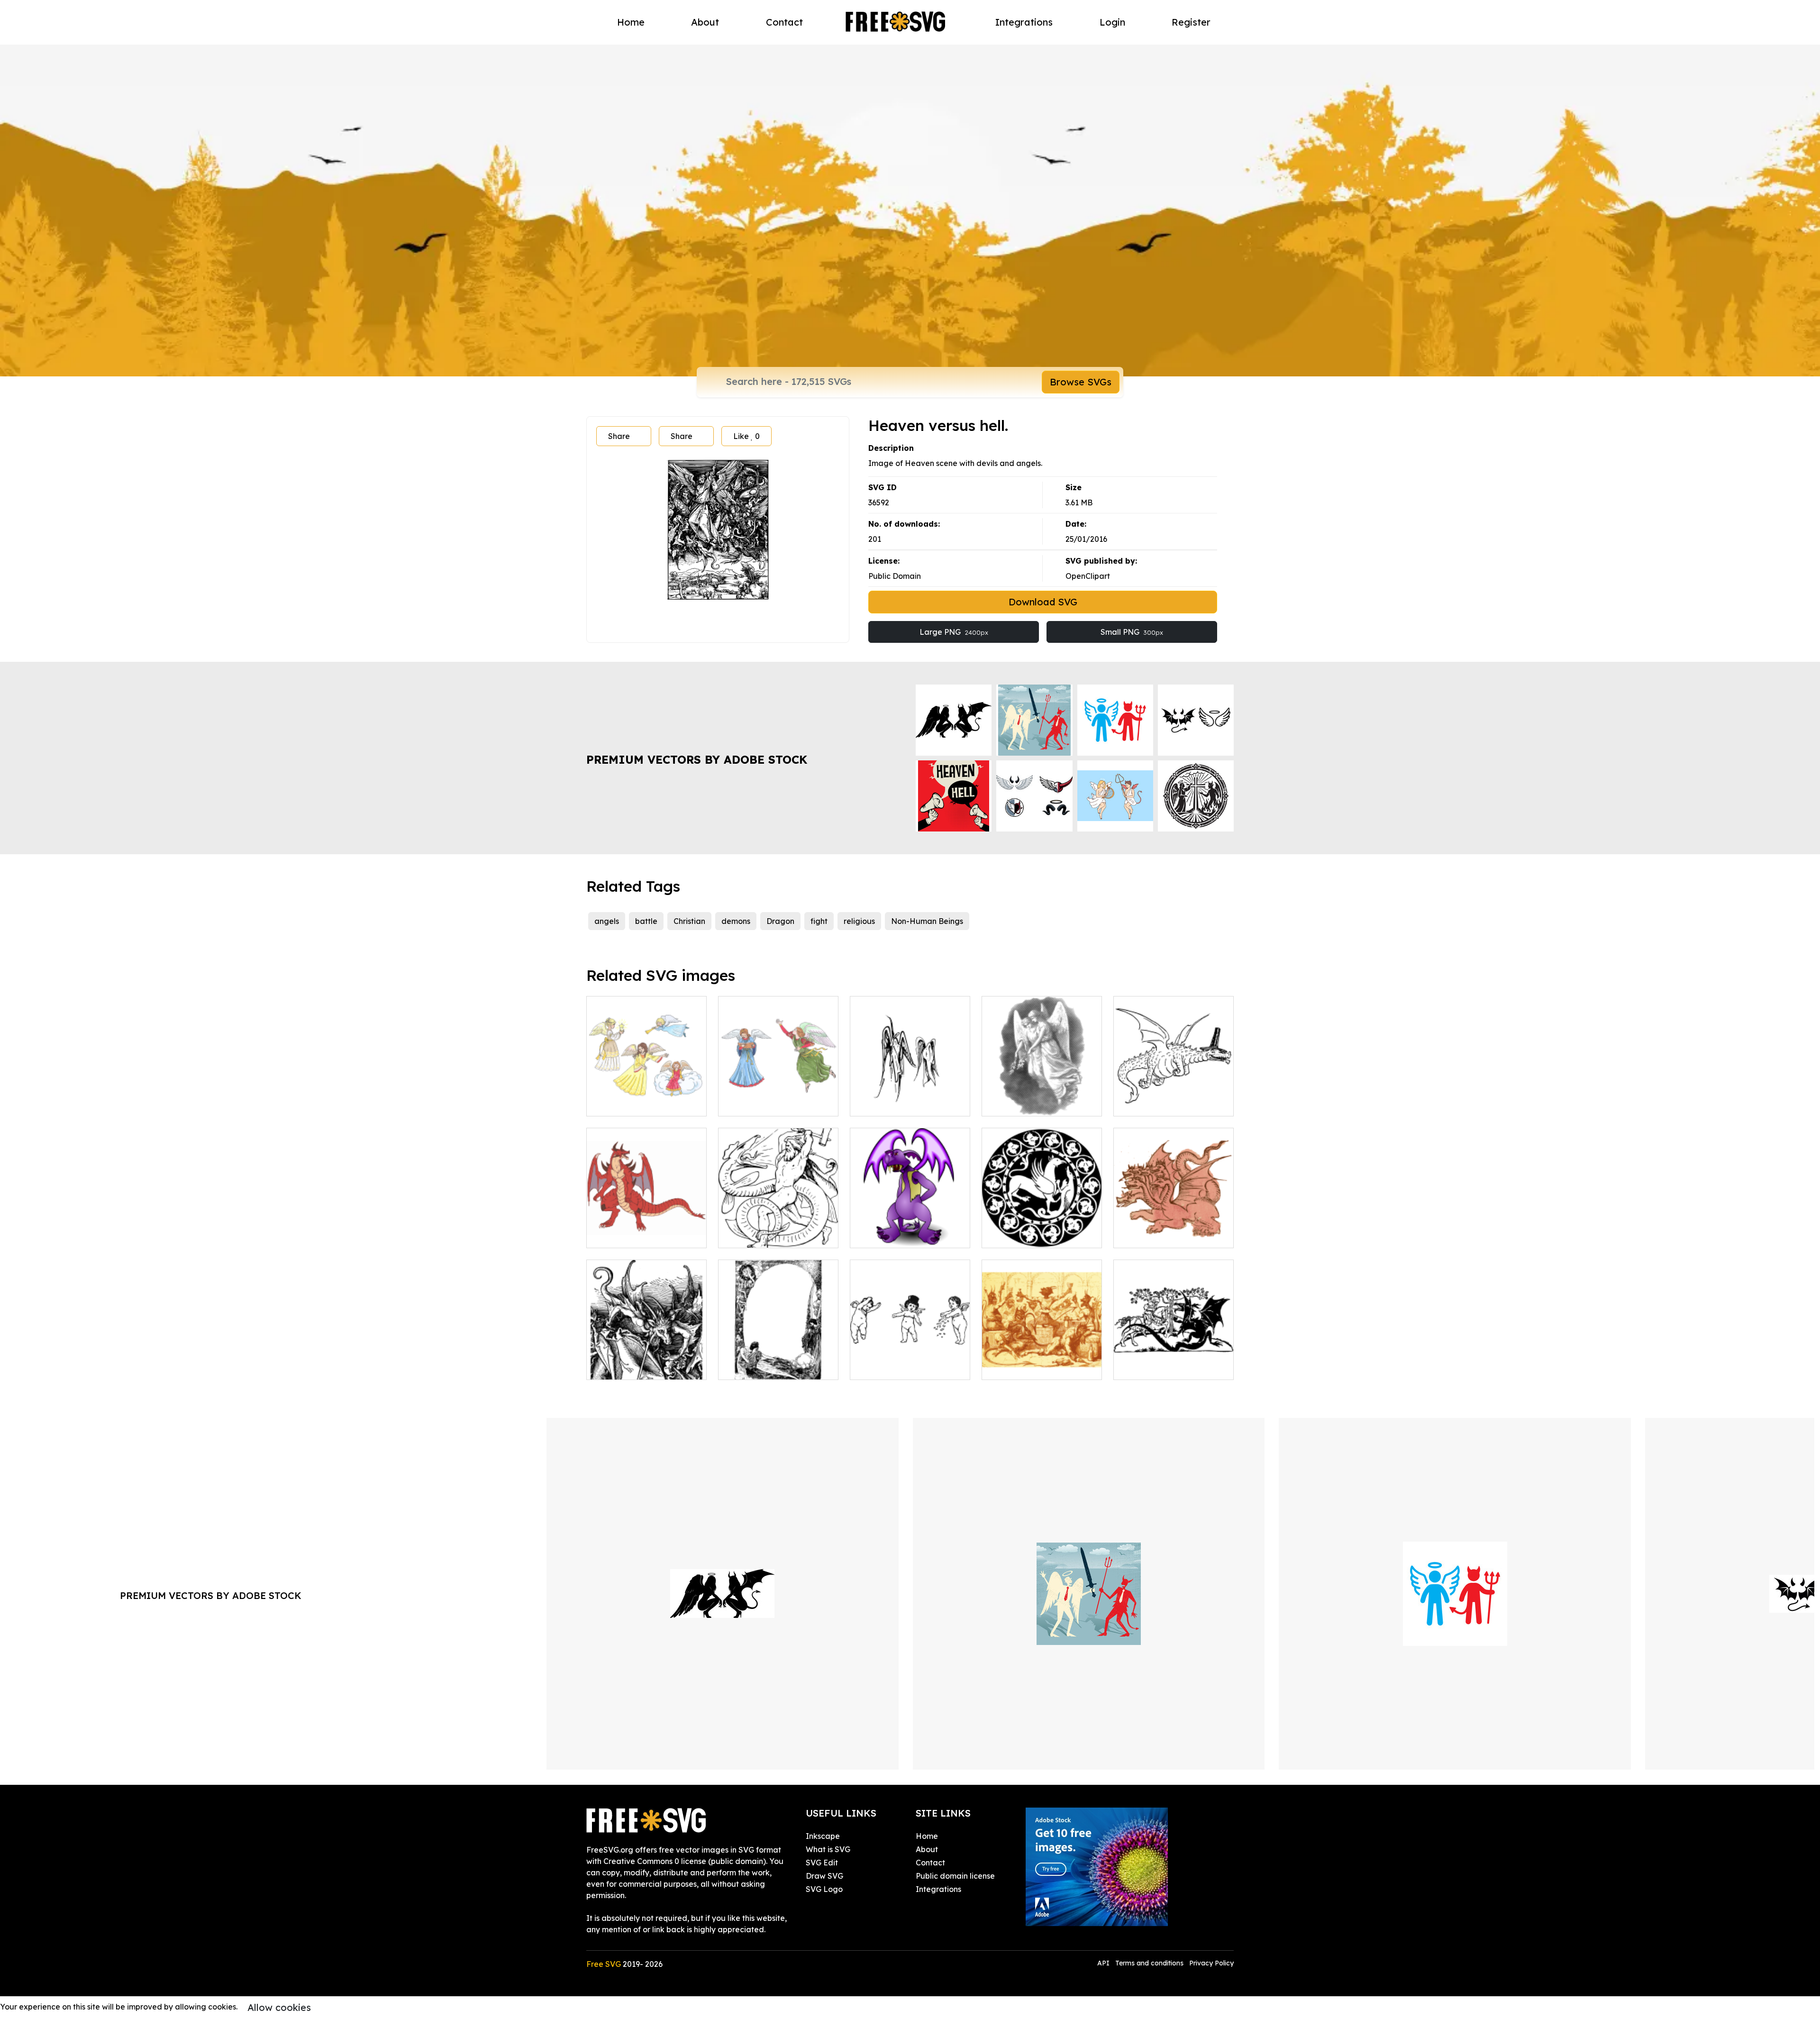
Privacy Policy (1211, 1963)
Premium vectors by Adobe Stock (697, 759)
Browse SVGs (1081, 382)
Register (1191, 22)
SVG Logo (824, 1889)
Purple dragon (887, 1235)
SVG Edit (822, 1863)
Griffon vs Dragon (1024, 1235)
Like (746, 436)
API (1104, 1963)
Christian (689, 921)
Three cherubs (886, 1367)
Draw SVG (824, 1876)
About (705, 22)
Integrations (1024, 22)
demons (736, 921)
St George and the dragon (1172, 1367)
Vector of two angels (898, 1103)
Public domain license (955, 1876)
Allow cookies (279, 2007)
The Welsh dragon (1157, 1103)
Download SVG (1043, 602)
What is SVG (828, 1849)
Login (1112, 22)
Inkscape (823, 1836)
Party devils (1014, 1367)
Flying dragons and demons (647, 1361)
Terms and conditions (1149, 1963)
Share (619, 436)
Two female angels (763, 1103)
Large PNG (954, 632)
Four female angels (632, 1103)
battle (646, 921)
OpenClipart (1088, 576)
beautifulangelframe (767, 1367)
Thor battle (749, 1235)
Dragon (780, 921)
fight (819, 921)
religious (859, 921)
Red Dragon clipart (632, 1235)
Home (631, 22)
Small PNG (1132, 632)
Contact (784, 22)
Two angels (1013, 1103)
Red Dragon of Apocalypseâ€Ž (1174, 1229)
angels (607, 921)
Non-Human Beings (927, 921)
